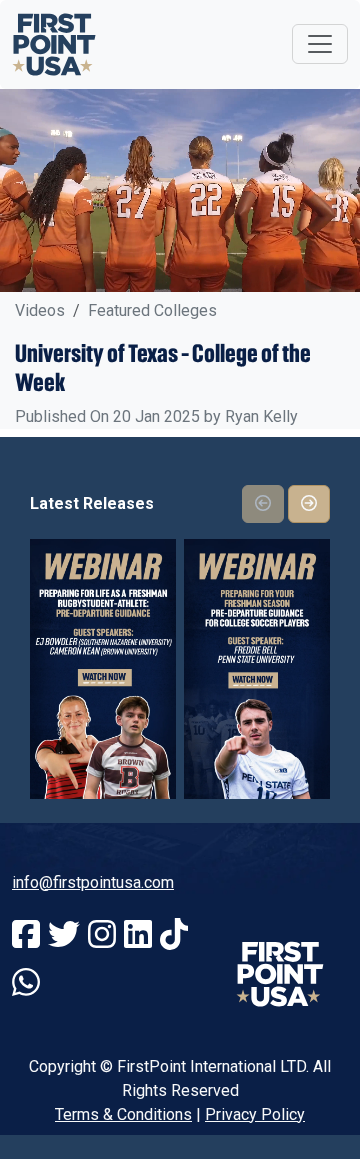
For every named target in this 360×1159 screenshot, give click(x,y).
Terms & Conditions (123, 1114)
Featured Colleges (152, 310)
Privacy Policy (255, 1114)
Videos (40, 310)
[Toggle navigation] (320, 44)
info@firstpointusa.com (93, 882)
